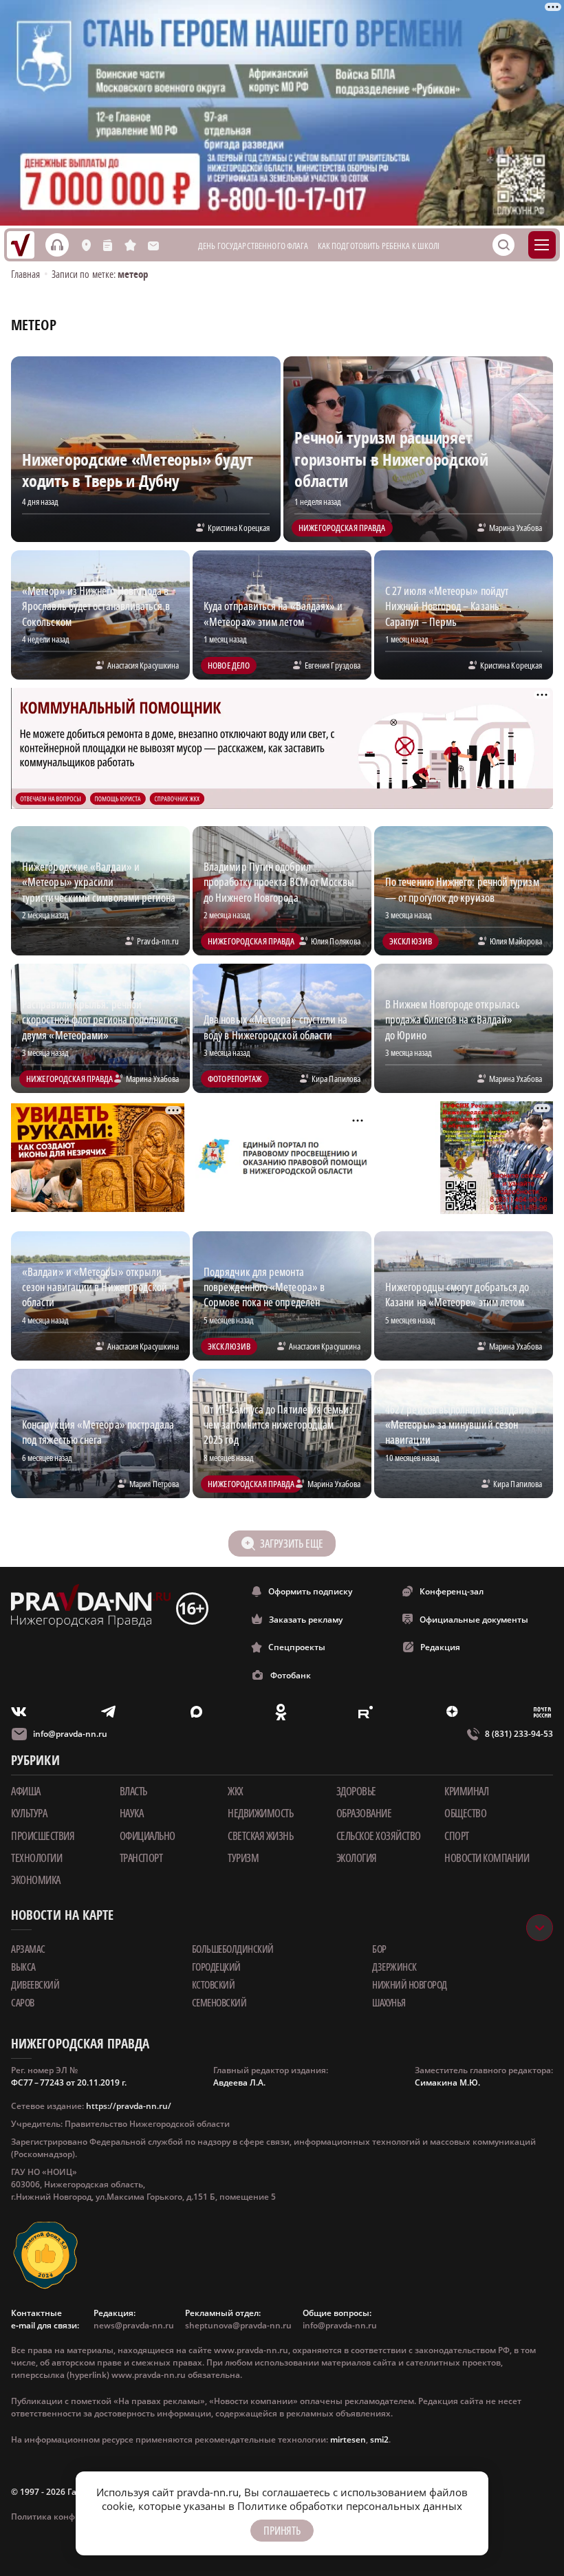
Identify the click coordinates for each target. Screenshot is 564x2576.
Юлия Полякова (336, 941)
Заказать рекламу (306, 1620)
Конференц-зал (452, 1591)
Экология (357, 1858)
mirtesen (348, 2439)
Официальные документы (474, 1620)
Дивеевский (35, 1984)
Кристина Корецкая (239, 528)
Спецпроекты (297, 1647)
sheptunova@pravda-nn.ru (238, 2325)
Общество (465, 1813)
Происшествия (43, 1836)
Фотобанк (291, 1675)
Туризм (243, 1858)
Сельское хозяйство (379, 1836)
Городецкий (216, 1967)
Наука (132, 1813)
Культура (29, 1813)
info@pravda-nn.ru (70, 1734)
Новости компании (487, 1858)
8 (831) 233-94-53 (519, 1734)
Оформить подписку (310, 1591)
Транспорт (141, 1858)
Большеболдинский (233, 1949)
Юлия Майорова (516, 941)
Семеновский (219, 2002)
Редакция (440, 1647)
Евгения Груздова (333, 665)
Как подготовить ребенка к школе (380, 246)
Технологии (36, 1858)
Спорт (457, 1836)
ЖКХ (236, 1791)
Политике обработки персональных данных (350, 2506)
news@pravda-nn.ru (134, 2325)
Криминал (466, 1791)
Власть (133, 1791)
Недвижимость (260, 1813)
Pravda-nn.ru (158, 941)
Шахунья (389, 2002)
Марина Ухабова (516, 528)
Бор (379, 1949)
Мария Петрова (154, 1484)
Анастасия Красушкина (143, 665)
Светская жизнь (260, 1836)
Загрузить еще (291, 1544)
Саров (23, 2002)
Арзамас (28, 1949)
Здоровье (356, 1791)
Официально (148, 1836)
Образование (364, 1813)
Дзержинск (394, 1967)
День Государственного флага (253, 246)
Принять (282, 2531)
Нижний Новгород (410, 1984)
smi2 (379, 2439)
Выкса (23, 1967)
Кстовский (214, 1984)
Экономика (36, 1880)
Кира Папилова (336, 1079)
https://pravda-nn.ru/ (129, 2106)
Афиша (26, 1791)
